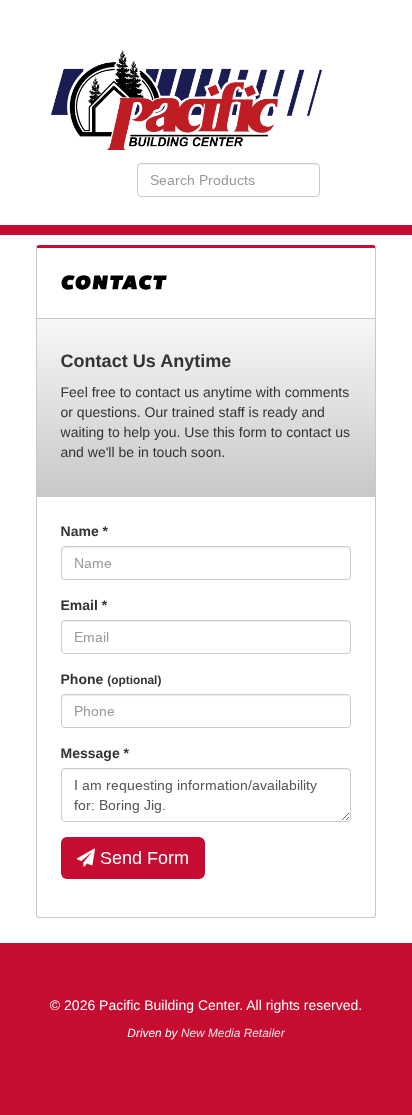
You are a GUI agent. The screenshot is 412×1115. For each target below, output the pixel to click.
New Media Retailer (233, 1033)
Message (95, 753)
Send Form (142, 858)
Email (84, 605)
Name (84, 531)
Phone (111, 679)
